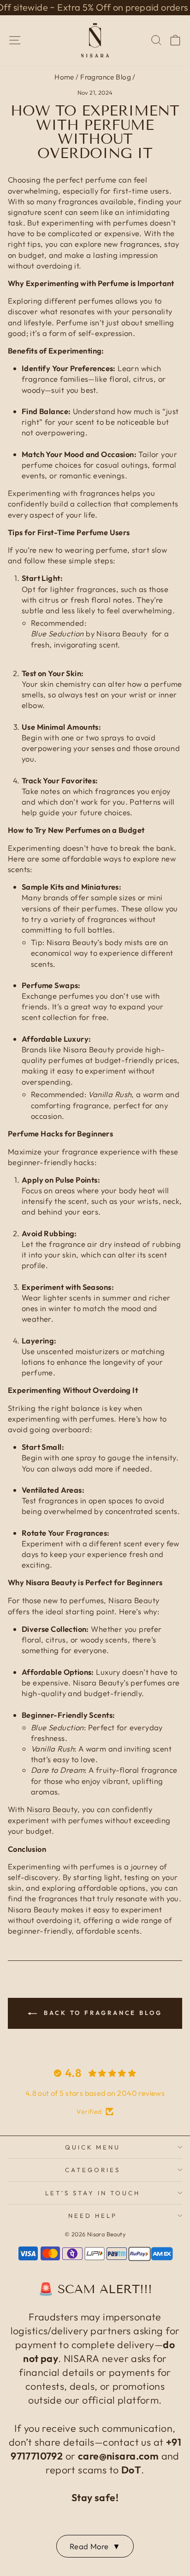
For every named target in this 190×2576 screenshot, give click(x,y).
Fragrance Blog (106, 77)
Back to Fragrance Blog (101, 2013)
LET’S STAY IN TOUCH (93, 2193)
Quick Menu (93, 2147)
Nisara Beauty (134, 1600)
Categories (93, 2170)
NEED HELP (93, 2216)
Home (64, 77)
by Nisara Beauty (89, 633)
